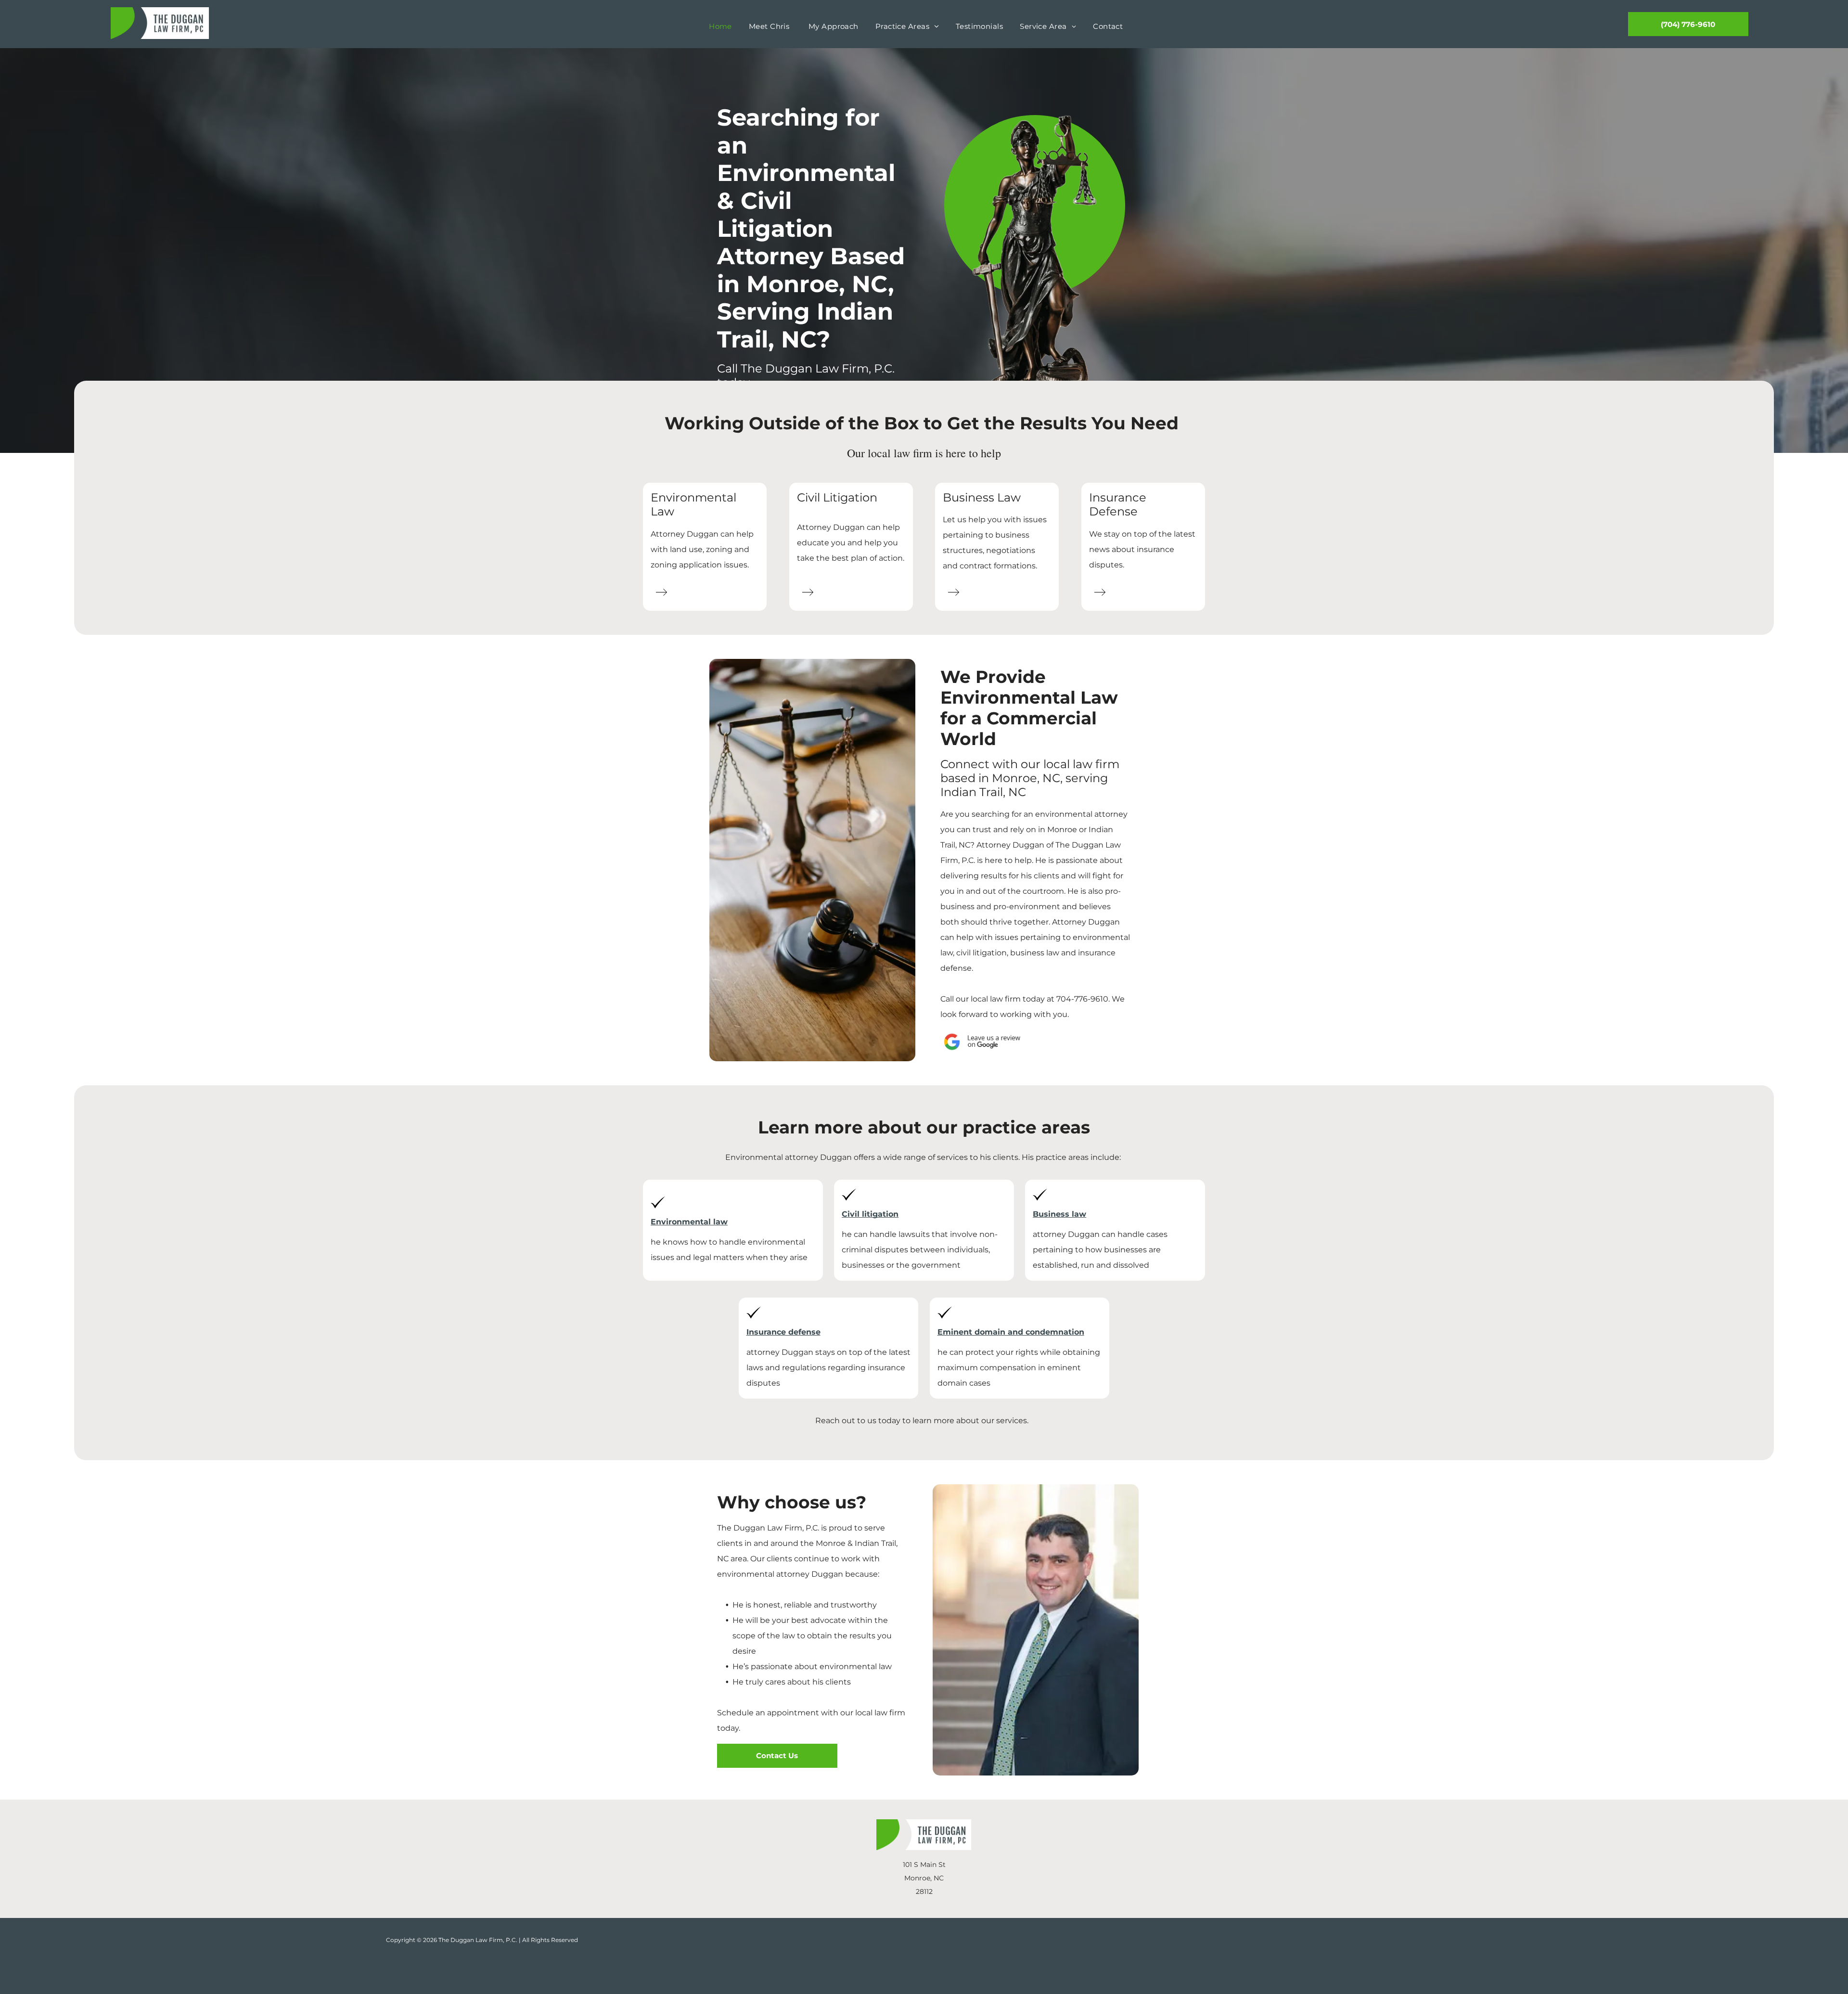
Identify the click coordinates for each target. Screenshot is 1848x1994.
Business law (1059, 1214)
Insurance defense (783, 1332)
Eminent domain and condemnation (1011, 1332)
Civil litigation (870, 1214)
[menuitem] (724, 27)
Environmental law (689, 1222)
